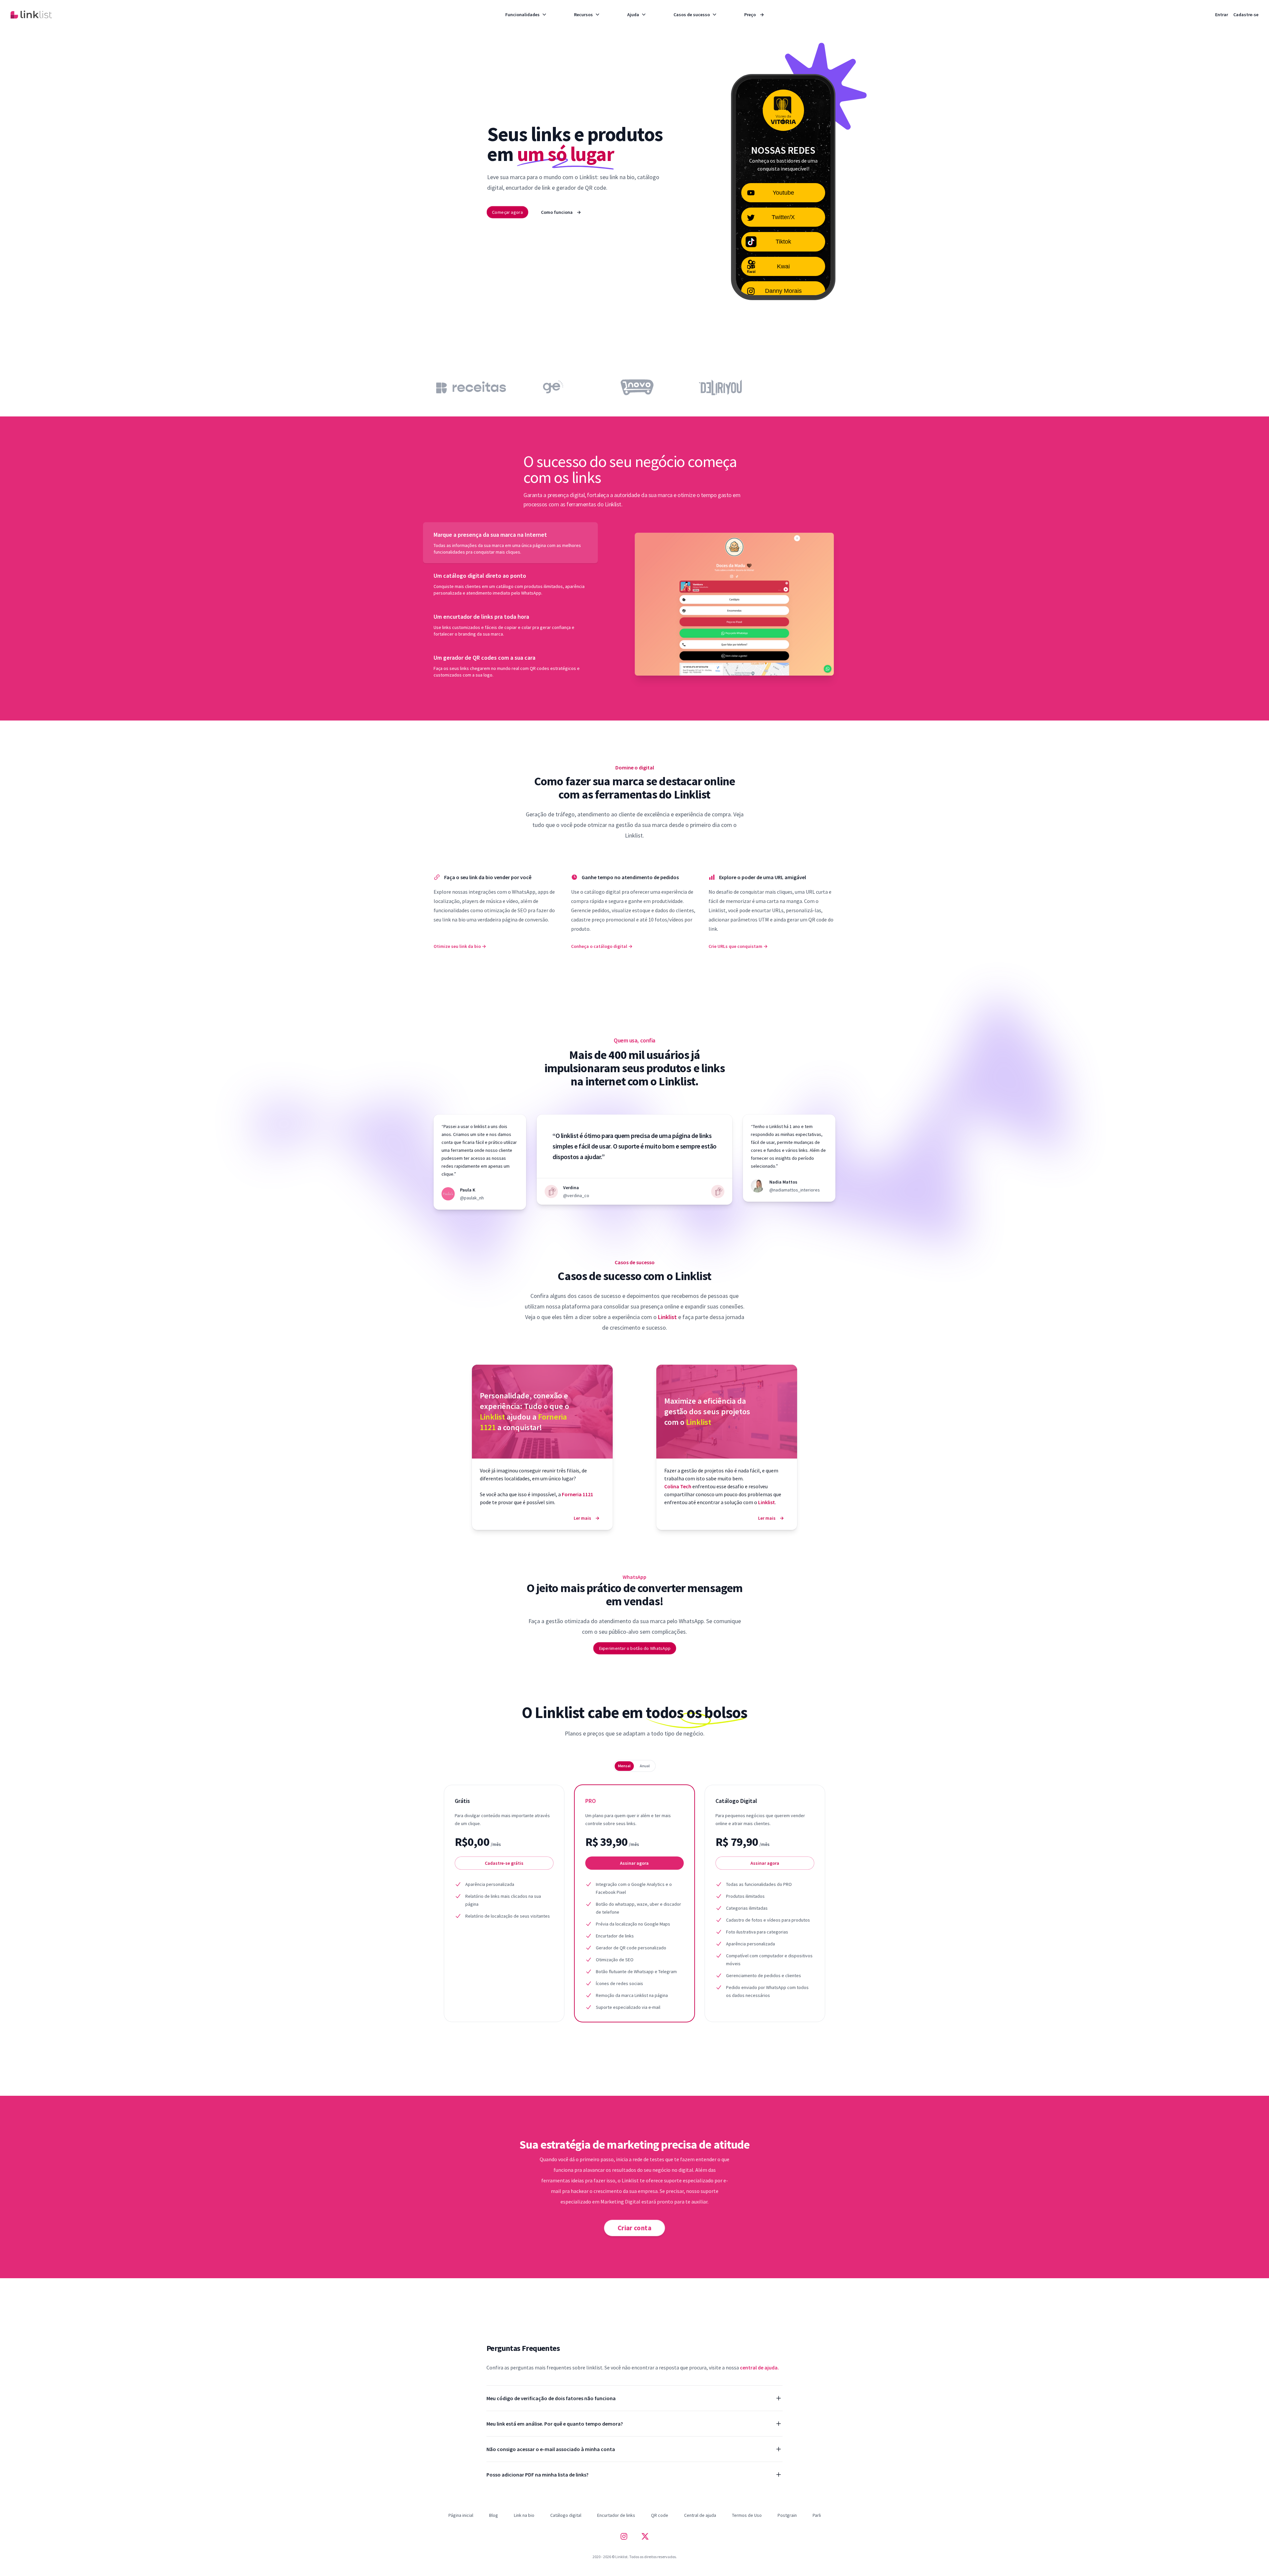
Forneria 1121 (577, 1494)
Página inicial (461, 2515)
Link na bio (524, 2515)
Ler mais (587, 1518)
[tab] (510, 543)
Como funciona (561, 212)
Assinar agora (634, 1863)
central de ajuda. (759, 2367)
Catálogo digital (566, 2515)
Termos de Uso (747, 2515)
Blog (494, 2515)
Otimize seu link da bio (460, 946)
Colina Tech (678, 1486)
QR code (660, 2515)
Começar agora (507, 212)
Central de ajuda (700, 2515)
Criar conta (635, 2228)
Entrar (1222, 15)
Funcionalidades (522, 15)
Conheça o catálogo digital (602, 946)
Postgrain (787, 2515)
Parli (817, 2515)
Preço (754, 15)
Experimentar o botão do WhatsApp (634, 1648)
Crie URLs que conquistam (738, 946)
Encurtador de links (616, 2515)
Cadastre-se (1246, 15)
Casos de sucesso (692, 15)
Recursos (583, 15)
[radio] (624, 1766)
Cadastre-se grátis (504, 1863)
